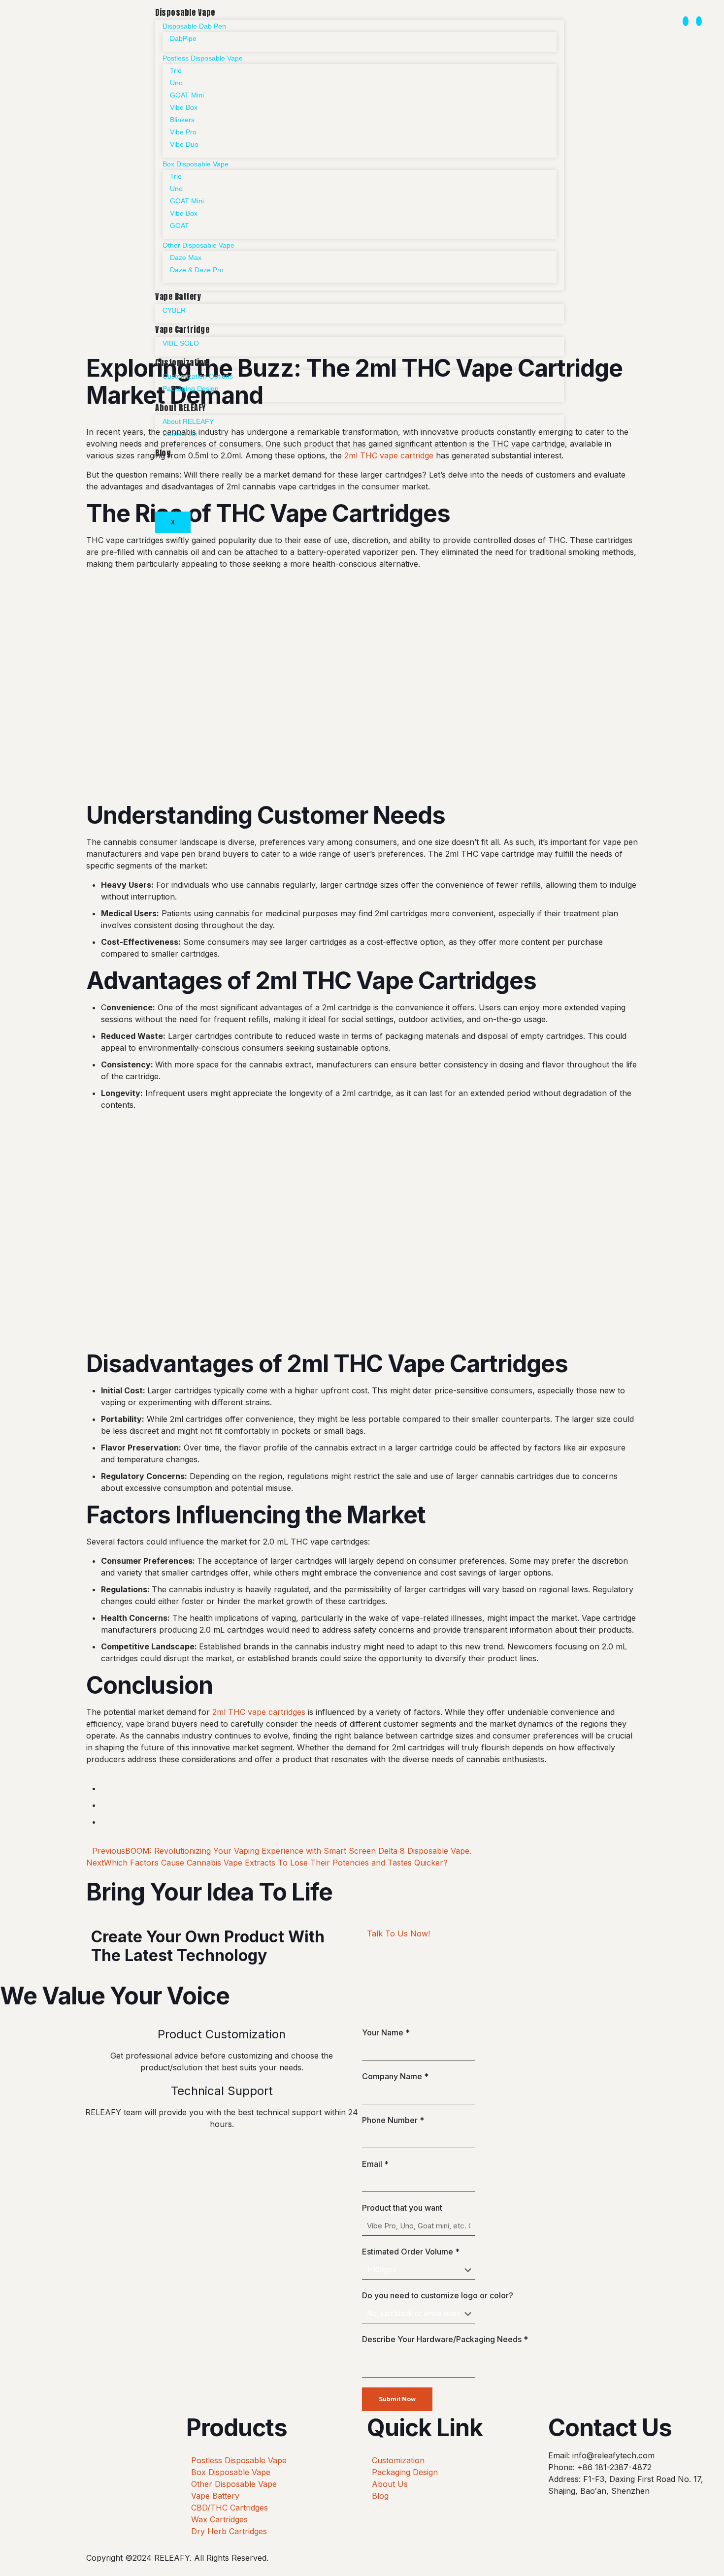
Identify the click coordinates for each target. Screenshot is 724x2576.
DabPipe (183, 38)
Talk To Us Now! (398, 1933)
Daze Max (186, 258)
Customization (182, 362)
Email (375, 2164)
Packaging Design (191, 388)
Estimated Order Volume (411, 2252)
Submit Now (397, 2399)
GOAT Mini (187, 95)
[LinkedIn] (699, 21)
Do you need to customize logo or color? (438, 2295)
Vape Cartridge (182, 329)
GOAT (180, 225)
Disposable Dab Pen (194, 26)
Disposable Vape (185, 12)
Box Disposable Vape (196, 164)
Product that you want (402, 2208)
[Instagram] (686, 21)
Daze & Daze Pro (197, 270)
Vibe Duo (184, 144)
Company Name (395, 2076)
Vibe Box (184, 107)
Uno (176, 83)
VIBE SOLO (181, 343)
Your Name (386, 2032)
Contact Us (180, 434)
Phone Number (393, 2120)
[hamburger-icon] (548, 14)
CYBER (174, 310)
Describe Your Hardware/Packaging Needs (445, 2339)
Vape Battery (178, 296)
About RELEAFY (181, 408)
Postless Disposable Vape (203, 58)
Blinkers (182, 120)
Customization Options (198, 376)
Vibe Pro (183, 132)
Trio (176, 70)
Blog (163, 453)
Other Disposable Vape (198, 245)
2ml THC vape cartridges (259, 1712)
